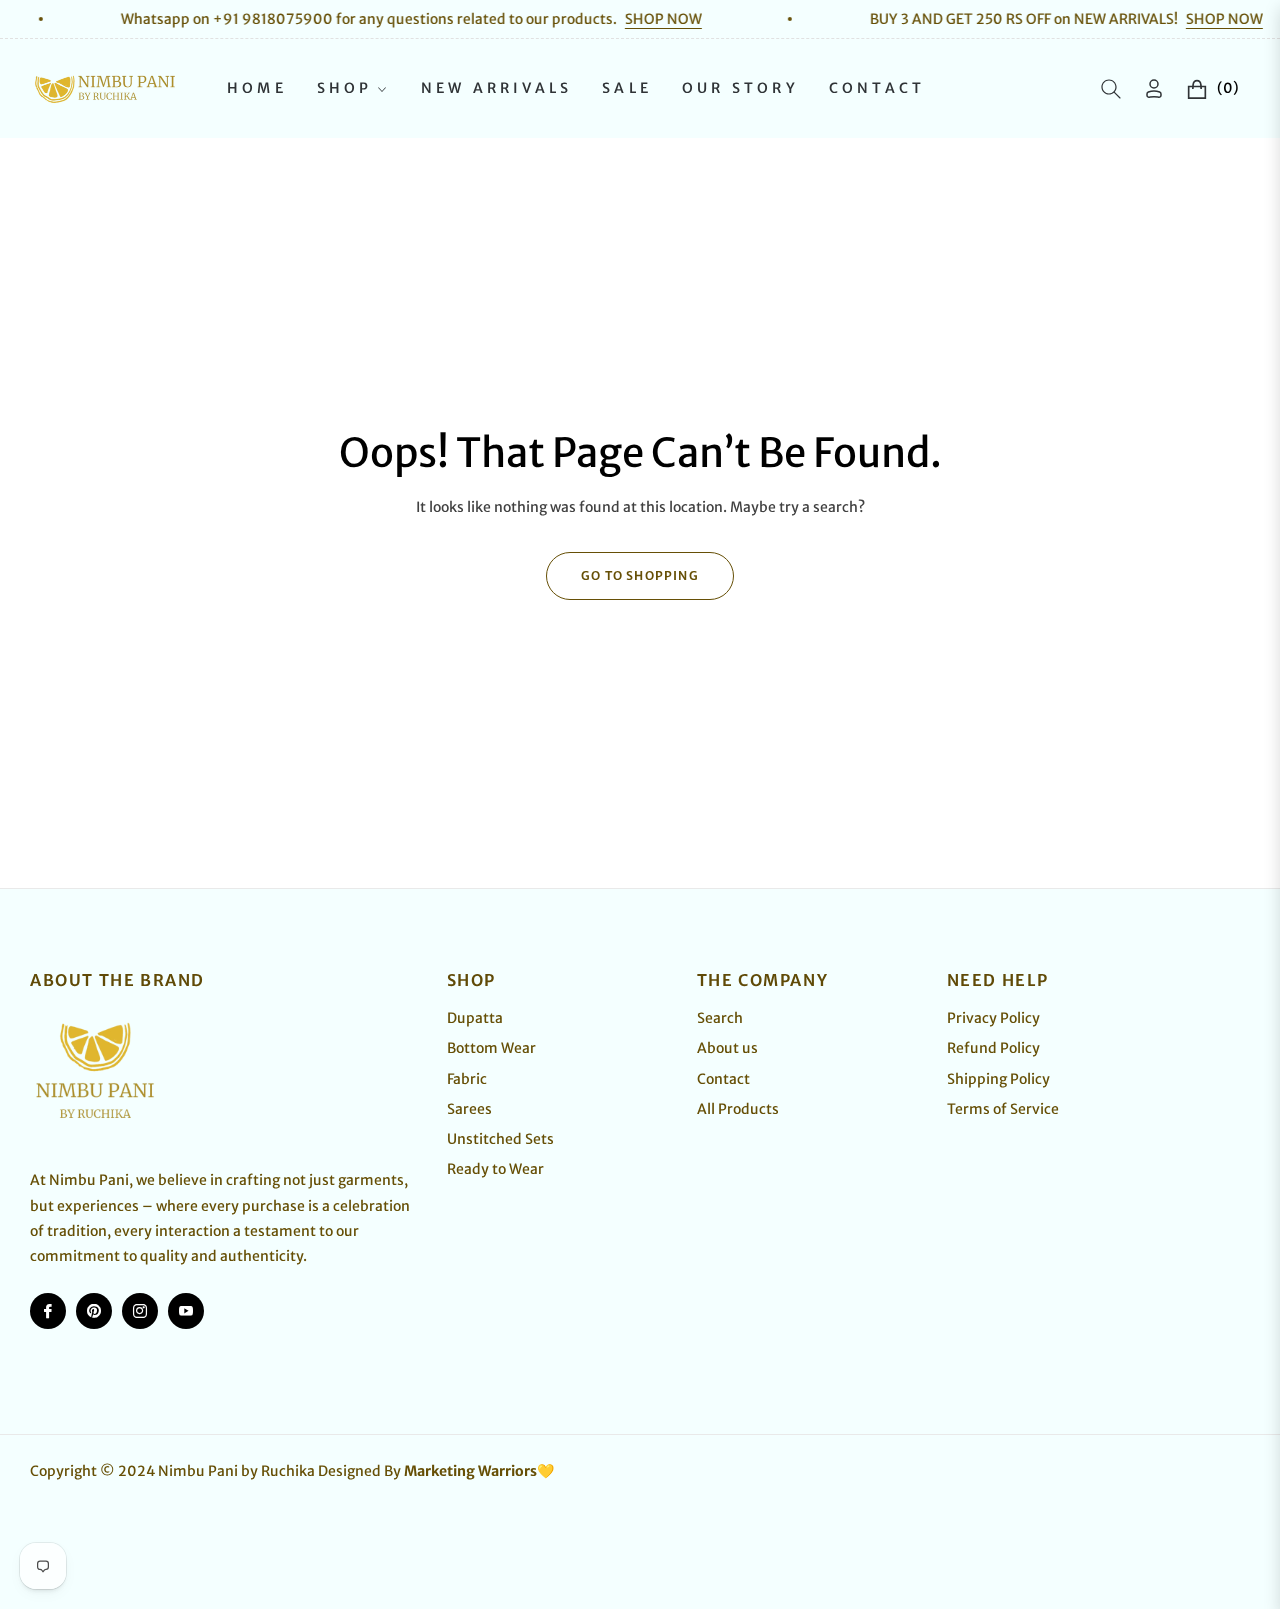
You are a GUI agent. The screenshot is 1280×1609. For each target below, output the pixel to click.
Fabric (467, 1079)
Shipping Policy (998, 1079)
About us (727, 1048)
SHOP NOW (624, 19)
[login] (1154, 88)
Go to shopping (640, 575)
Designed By (436, 1471)
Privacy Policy (993, 1018)
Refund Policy (993, 1048)
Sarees (469, 1109)
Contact (723, 1079)
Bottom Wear (491, 1048)
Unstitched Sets (500, 1139)
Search (720, 1018)
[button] (1111, 89)
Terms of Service (1003, 1109)
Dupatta (475, 1018)
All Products (738, 1109)
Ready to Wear (495, 1169)
